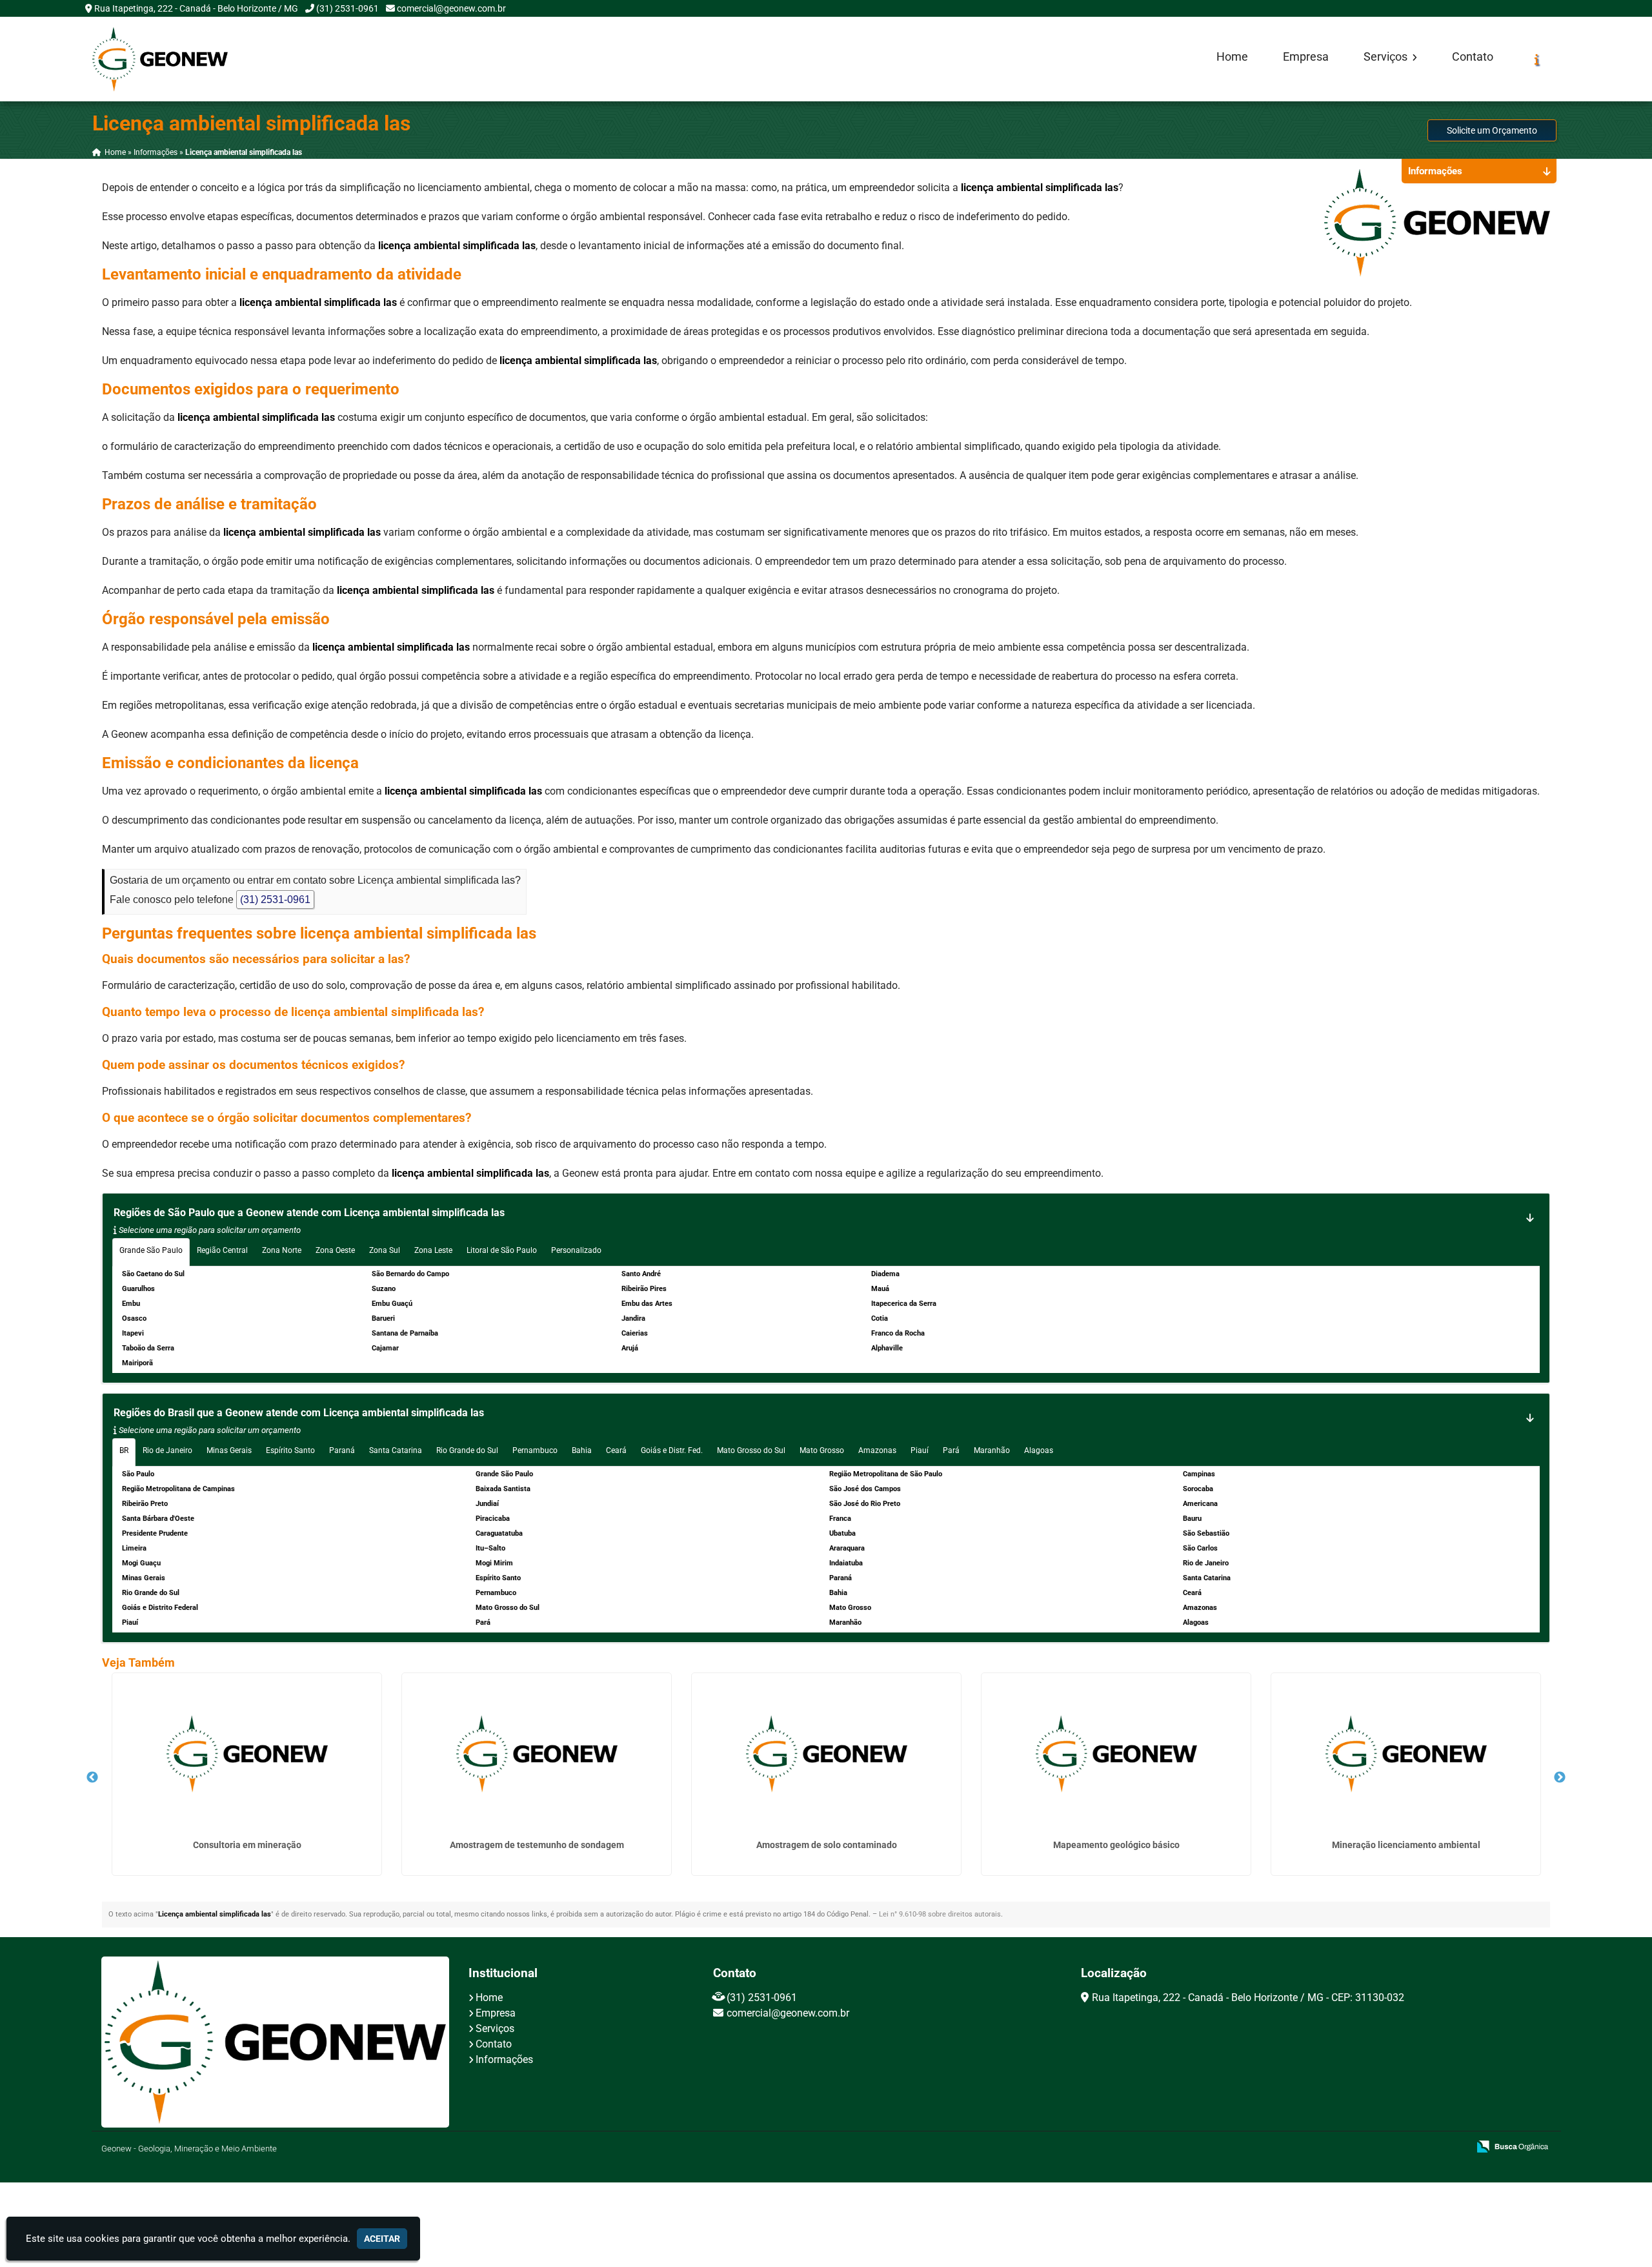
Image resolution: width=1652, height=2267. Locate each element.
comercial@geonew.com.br (451, 8)
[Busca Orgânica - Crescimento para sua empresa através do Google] (1512, 2145)
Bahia (582, 1450)
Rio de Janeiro (167, 1450)
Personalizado (576, 1250)
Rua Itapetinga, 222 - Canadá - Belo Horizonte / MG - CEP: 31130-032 (1248, 1998)
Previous (92, 1778)
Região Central (222, 1250)
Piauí (920, 1450)
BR (124, 1450)
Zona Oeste (335, 1250)
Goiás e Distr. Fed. (672, 1450)
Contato (1473, 57)
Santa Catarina (396, 1450)
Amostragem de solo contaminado (827, 1845)
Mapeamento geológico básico (1116, 1845)
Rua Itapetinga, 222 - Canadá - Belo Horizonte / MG (196, 8)
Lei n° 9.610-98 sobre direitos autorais (940, 1914)
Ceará (616, 1450)
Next (1560, 1778)
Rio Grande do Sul (467, 1450)
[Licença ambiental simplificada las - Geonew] (160, 59)
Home (1232, 57)
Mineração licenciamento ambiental (1406, 1845)
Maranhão (992, 1450)
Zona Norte (282, 1250)
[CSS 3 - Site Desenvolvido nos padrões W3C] (1408, 2148)
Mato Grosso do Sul (751, 1450)
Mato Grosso (822, 1450)
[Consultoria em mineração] (247, 1754)
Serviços (1387, 57)
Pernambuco (535, 1450)
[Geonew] (275, 2042)
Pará (951, 1450)
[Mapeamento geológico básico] (1116, 1754)
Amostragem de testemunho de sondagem (537, 1845)
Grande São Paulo (151, 1250)
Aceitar (382, 2239)
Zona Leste (433, 1250)
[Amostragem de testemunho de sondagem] (537, 1754)
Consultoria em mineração (247, 1845)
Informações (504, 2059)
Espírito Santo (290, 1450)
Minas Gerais (229, 1450)
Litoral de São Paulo (502, 1250)
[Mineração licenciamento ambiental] (1406, 1754)
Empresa (1306, 57)
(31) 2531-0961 (348, 8)
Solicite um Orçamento (1492, 130)
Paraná (342, 1450)
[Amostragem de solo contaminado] (826, 1754)
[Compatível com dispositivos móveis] (1453, 2148)
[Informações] (1537, 59)
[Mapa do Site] (1330, 2148)
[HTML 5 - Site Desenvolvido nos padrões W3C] (1364, 2148)
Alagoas (1039, 1450)
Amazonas (877, 1450)
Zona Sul (385, 1250)
